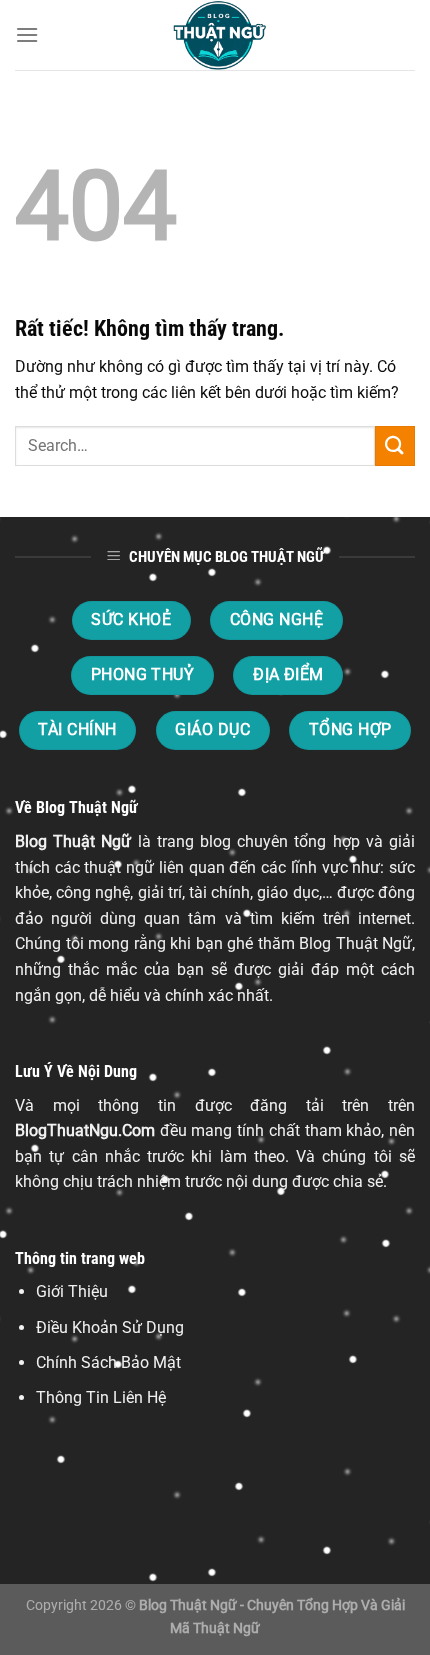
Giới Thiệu (72, 1291)
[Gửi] (395, 445)
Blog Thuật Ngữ (73, 841)
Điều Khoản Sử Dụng (110, 1327)
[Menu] (27, 34)
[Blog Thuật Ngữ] (215, 35)
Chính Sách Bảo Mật (108, 1362)
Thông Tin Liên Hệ (101, 1397)
